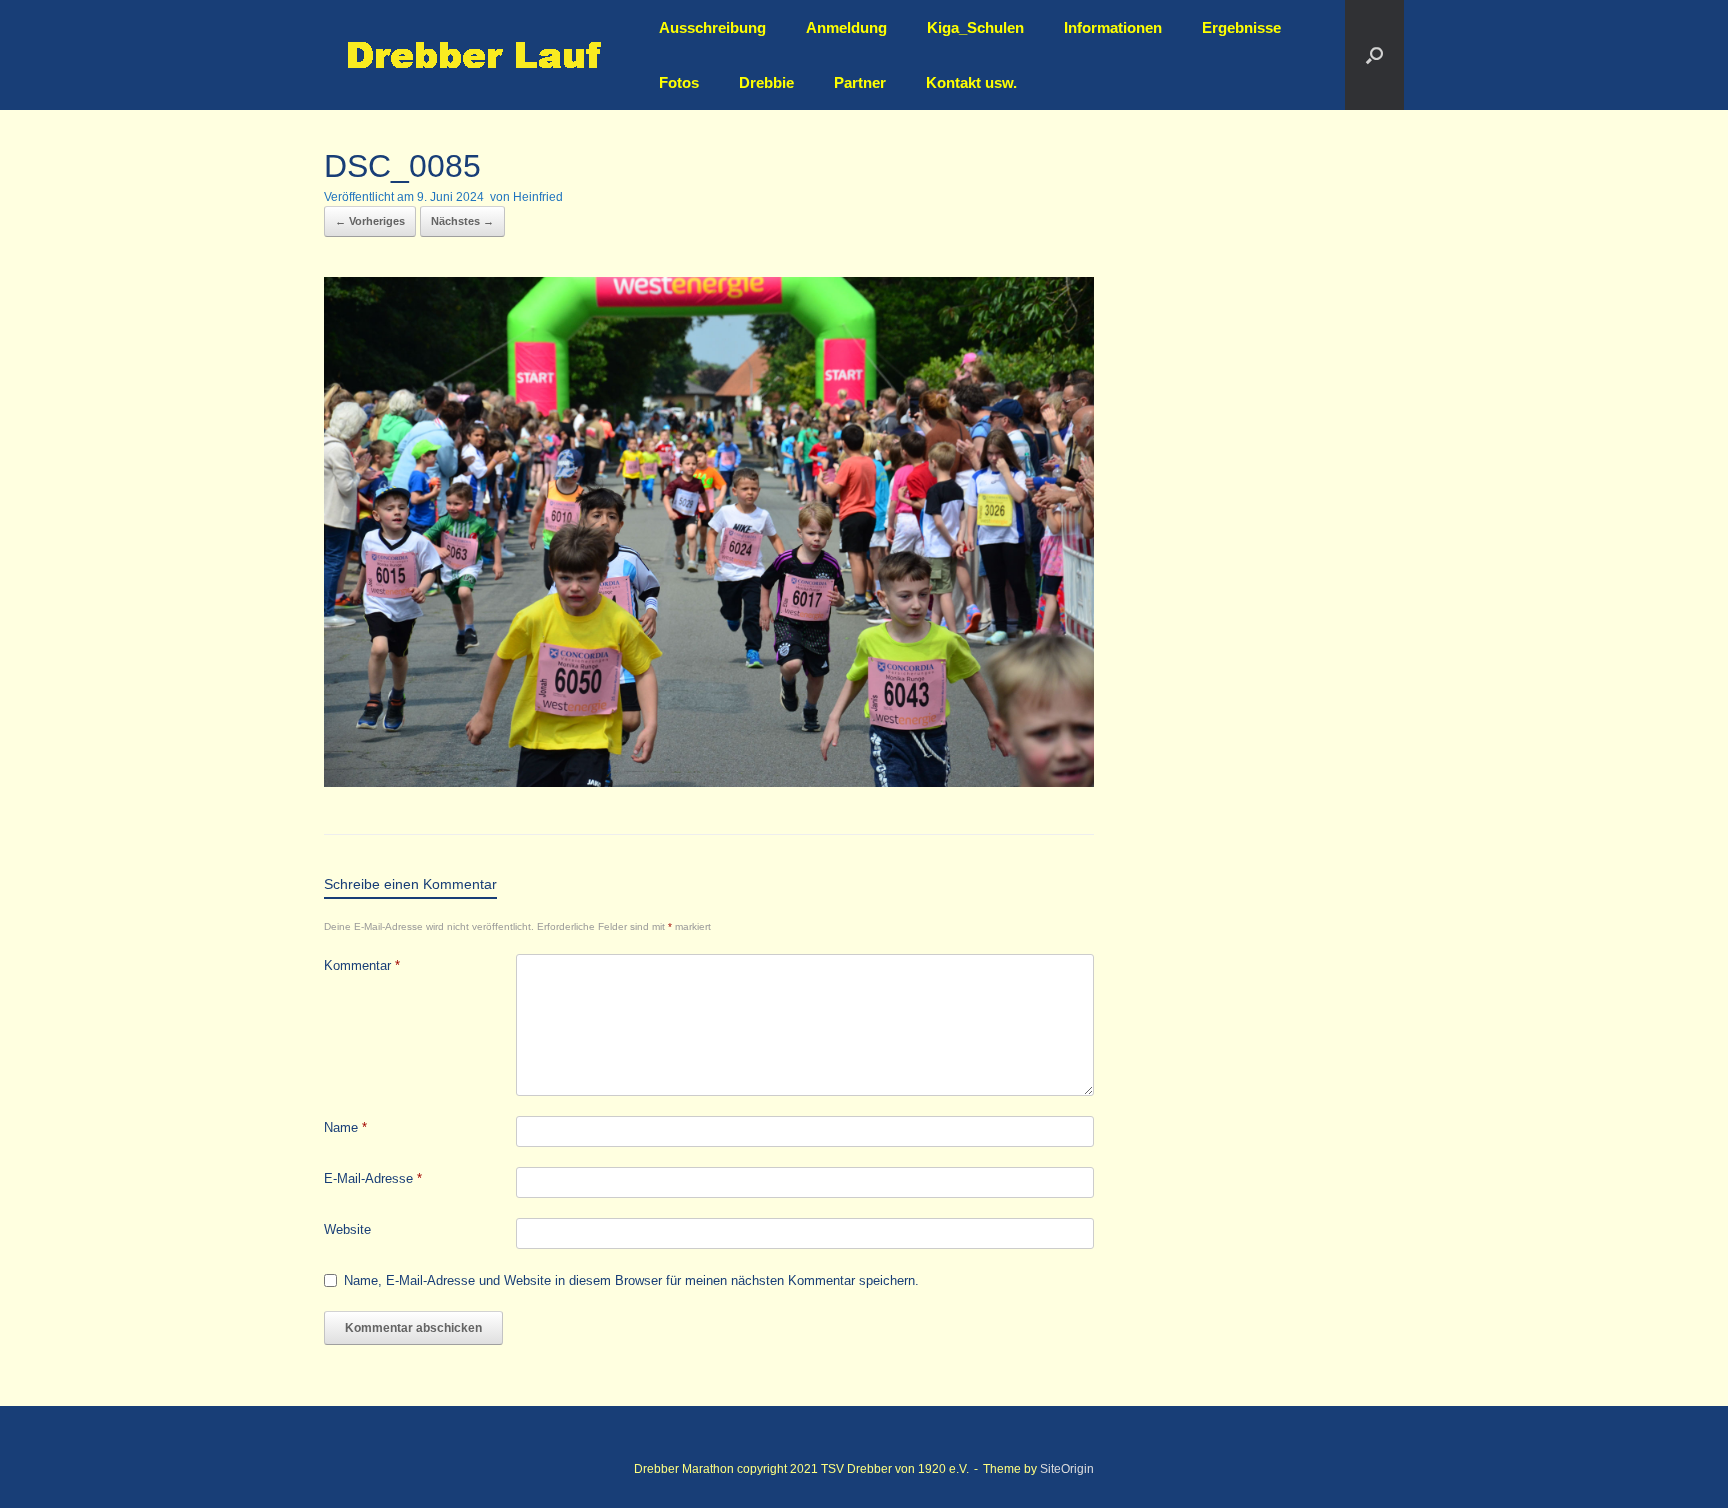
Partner (860, 82)
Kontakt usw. (971, 82)
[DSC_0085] (709, 781)
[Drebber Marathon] (474, 55)
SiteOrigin (1067, 1469)
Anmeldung (846, 27)
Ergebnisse (1241, 27)
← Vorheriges (370, 221)
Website (347, 1229)
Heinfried (538, 197)
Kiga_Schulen (975, 27)
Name (345, 1127)
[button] (1374, 55)
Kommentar (362, 965)
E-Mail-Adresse (373, 1178)
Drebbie (766, 82)
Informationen (1113, 27)
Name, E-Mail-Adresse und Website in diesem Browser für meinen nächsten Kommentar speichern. (631, 1280)
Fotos (679, 82)
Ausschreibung (712, 27)
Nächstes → (462, 221)
